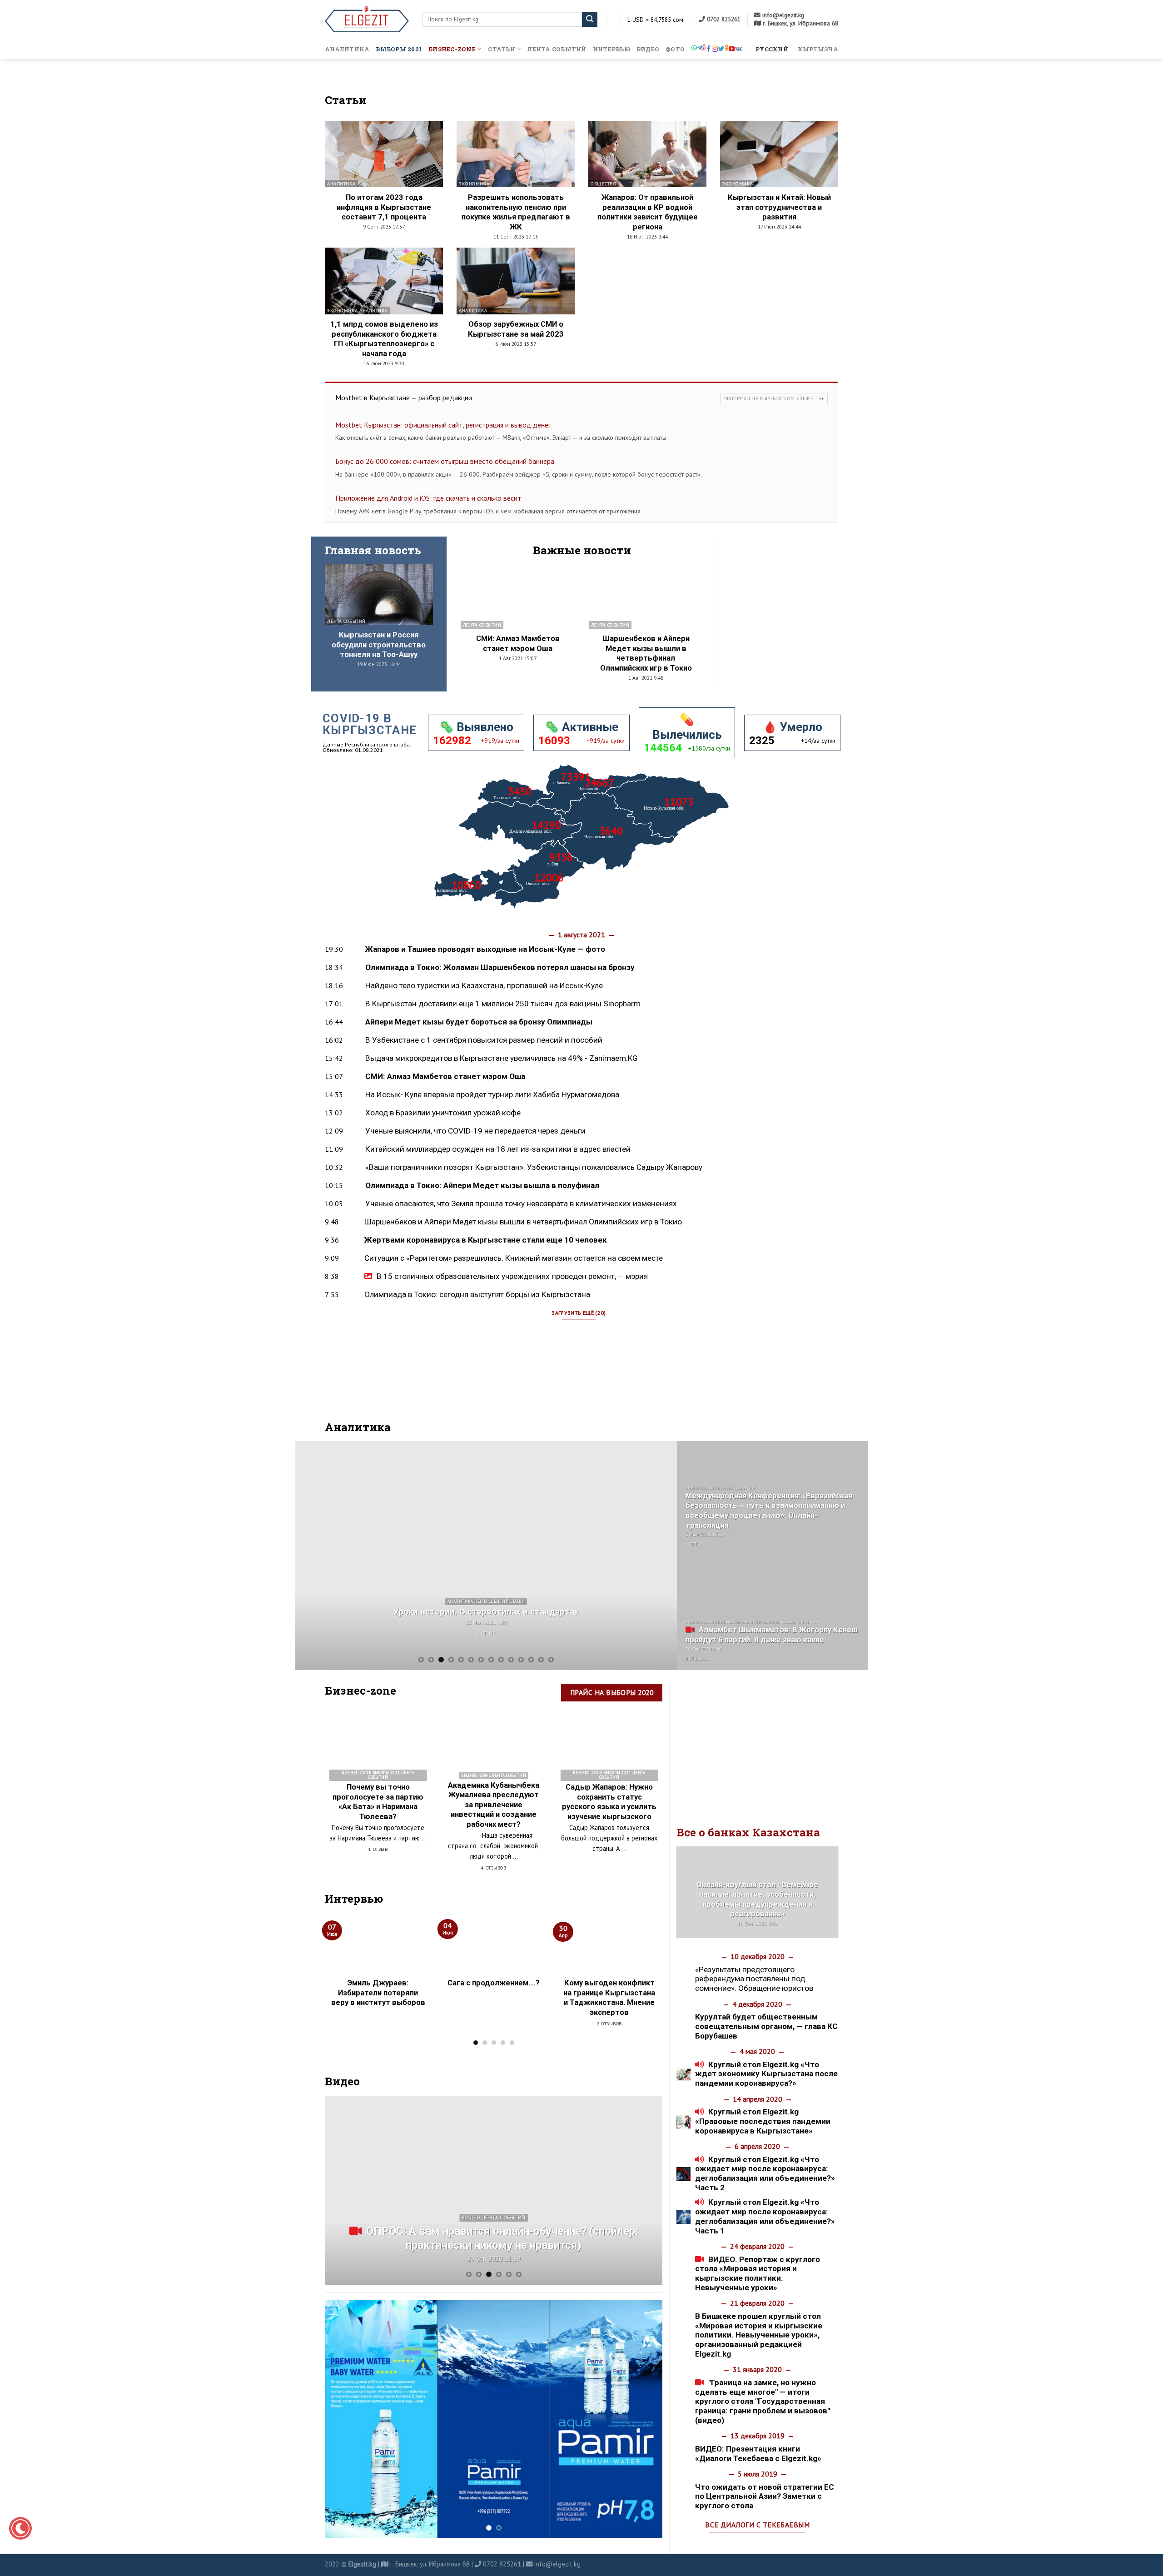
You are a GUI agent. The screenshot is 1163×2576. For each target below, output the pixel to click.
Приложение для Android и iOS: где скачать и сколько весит (428, 498)
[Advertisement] (785, 605)
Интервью (611, 49)
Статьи (502, 49)
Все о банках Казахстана (748, 1832)
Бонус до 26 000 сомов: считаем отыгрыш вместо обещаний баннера (445, 461)
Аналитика (347, 49)
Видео (648, 49)
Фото (675, 49)
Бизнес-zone (452, 49)
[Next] (658, 1555)
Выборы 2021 (399, 49)
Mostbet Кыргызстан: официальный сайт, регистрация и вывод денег (443, 425)
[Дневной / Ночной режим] (20, 2528)
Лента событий (557, 49)
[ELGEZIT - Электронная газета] (367, 19)
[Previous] (314, 1555)
